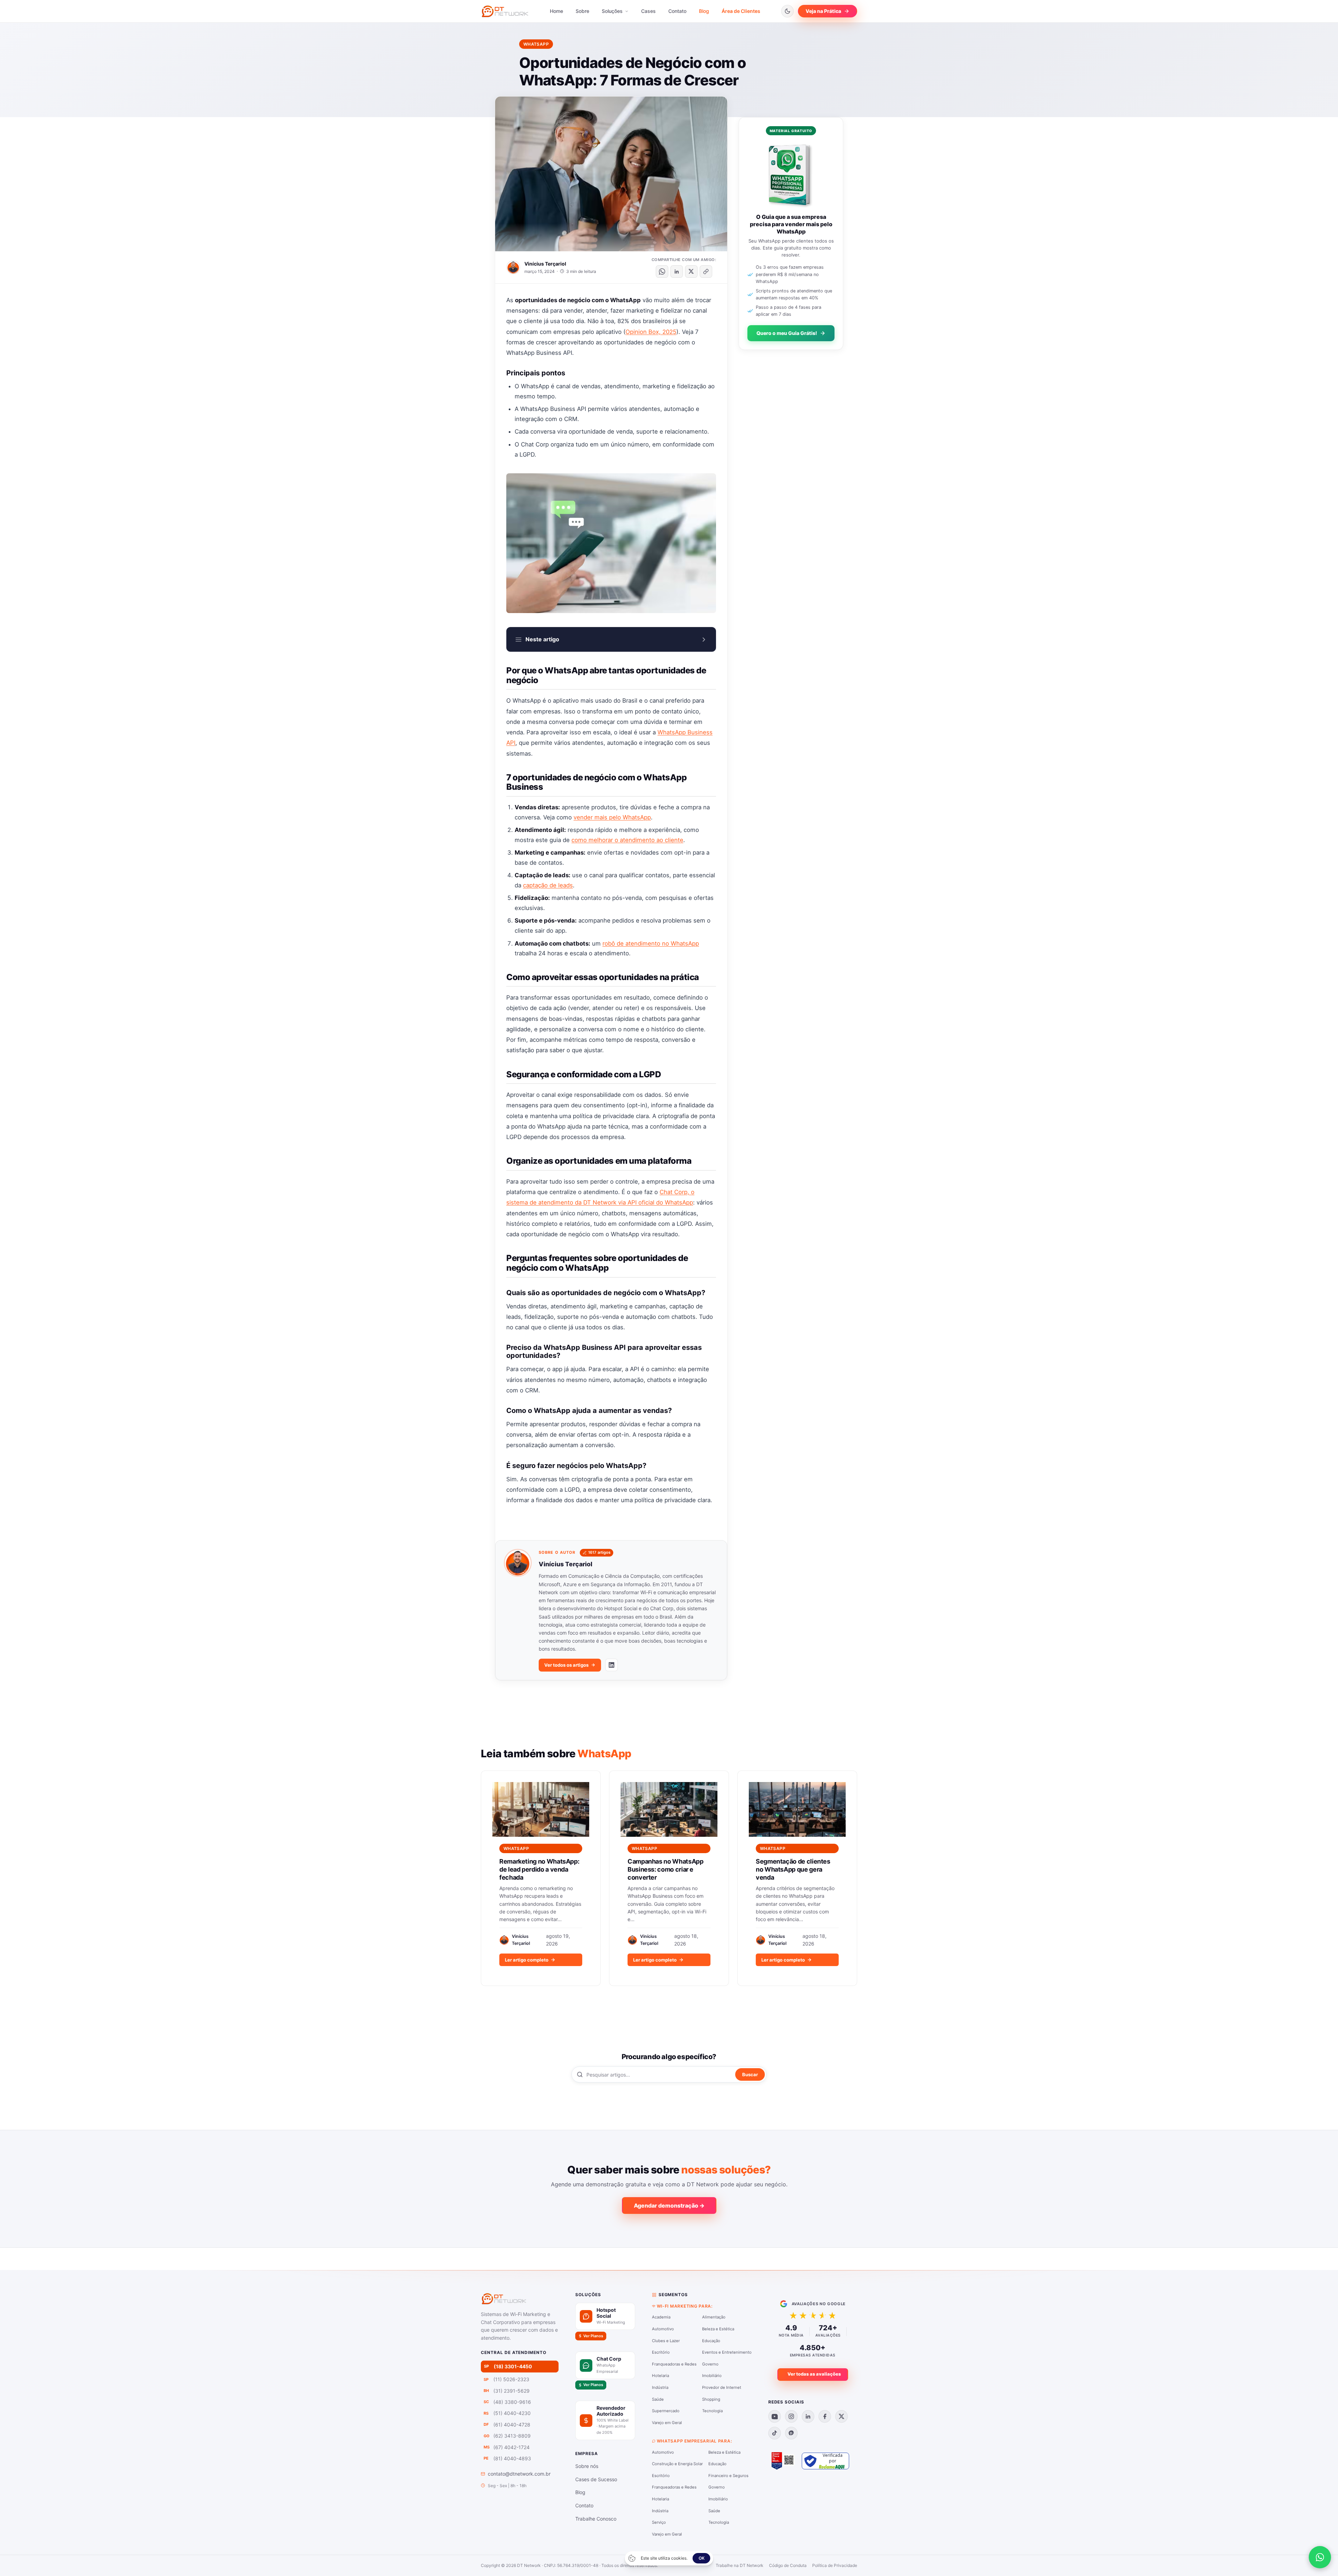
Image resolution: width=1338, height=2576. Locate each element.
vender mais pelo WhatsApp (612, 817)
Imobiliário (712, 2376)
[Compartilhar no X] (691, 272)
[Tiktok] (775, 2433)
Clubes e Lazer (666, 2341)
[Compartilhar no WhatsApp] (662, 272)
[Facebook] (825, 2416)
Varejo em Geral (667, 2423)
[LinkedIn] (612, 1665)
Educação (711, 2341)
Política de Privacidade (835, 2565)
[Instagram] (791, 2416)
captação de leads (548, 885)
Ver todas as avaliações (814, 2374)
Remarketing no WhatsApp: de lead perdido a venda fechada (539, 1870)
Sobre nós (587, 2466)
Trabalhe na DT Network (740, 2565)
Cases (648, 11)
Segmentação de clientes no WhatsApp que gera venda (793, 1870)
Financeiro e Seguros (728, 2476)
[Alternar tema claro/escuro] (787, 11)
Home (556, 11)
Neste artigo (542, 639)
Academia (661, 2317)
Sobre (582, 11)
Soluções (613, 11)
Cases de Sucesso (596, 2479)
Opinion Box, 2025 (651, 332)
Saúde (658, 2399)
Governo (710, 2364)
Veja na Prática (823, 11)
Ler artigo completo (527, 1960)
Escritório (661, 2352)
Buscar (750, 2074)
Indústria (660, 2387)
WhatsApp (536, 44)
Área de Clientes (741, 11)
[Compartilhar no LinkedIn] (677, 272)
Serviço (659, 2522)
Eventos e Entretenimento (727, 2352)
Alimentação (714, 2317)
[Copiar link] (706, 272)
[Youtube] (775, 2416)
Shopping (711, 2399)
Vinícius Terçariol (545, 264)
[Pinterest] (791, 2433)
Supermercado (666, 2411)
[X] (841, 2416)
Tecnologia (712, 2411)
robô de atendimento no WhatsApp (651, 943)
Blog (704, 11)
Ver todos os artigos (566, 1665)
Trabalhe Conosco (596, 2519)
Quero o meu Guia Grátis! (787, 333)
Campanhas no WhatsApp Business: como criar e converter (665, 1870)
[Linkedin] (808, 2416)
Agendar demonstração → (669, 2206)
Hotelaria (660, 2376)
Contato (677, 11)
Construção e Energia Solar (677, 2464)
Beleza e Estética (718, 2329)
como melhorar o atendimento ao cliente (627, 840)
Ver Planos (593, 2336)
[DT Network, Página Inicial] (505, 11)
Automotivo (663, 2329)
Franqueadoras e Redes (674, 2364)
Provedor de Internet (722, 2387)
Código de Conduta (788, 2565)
